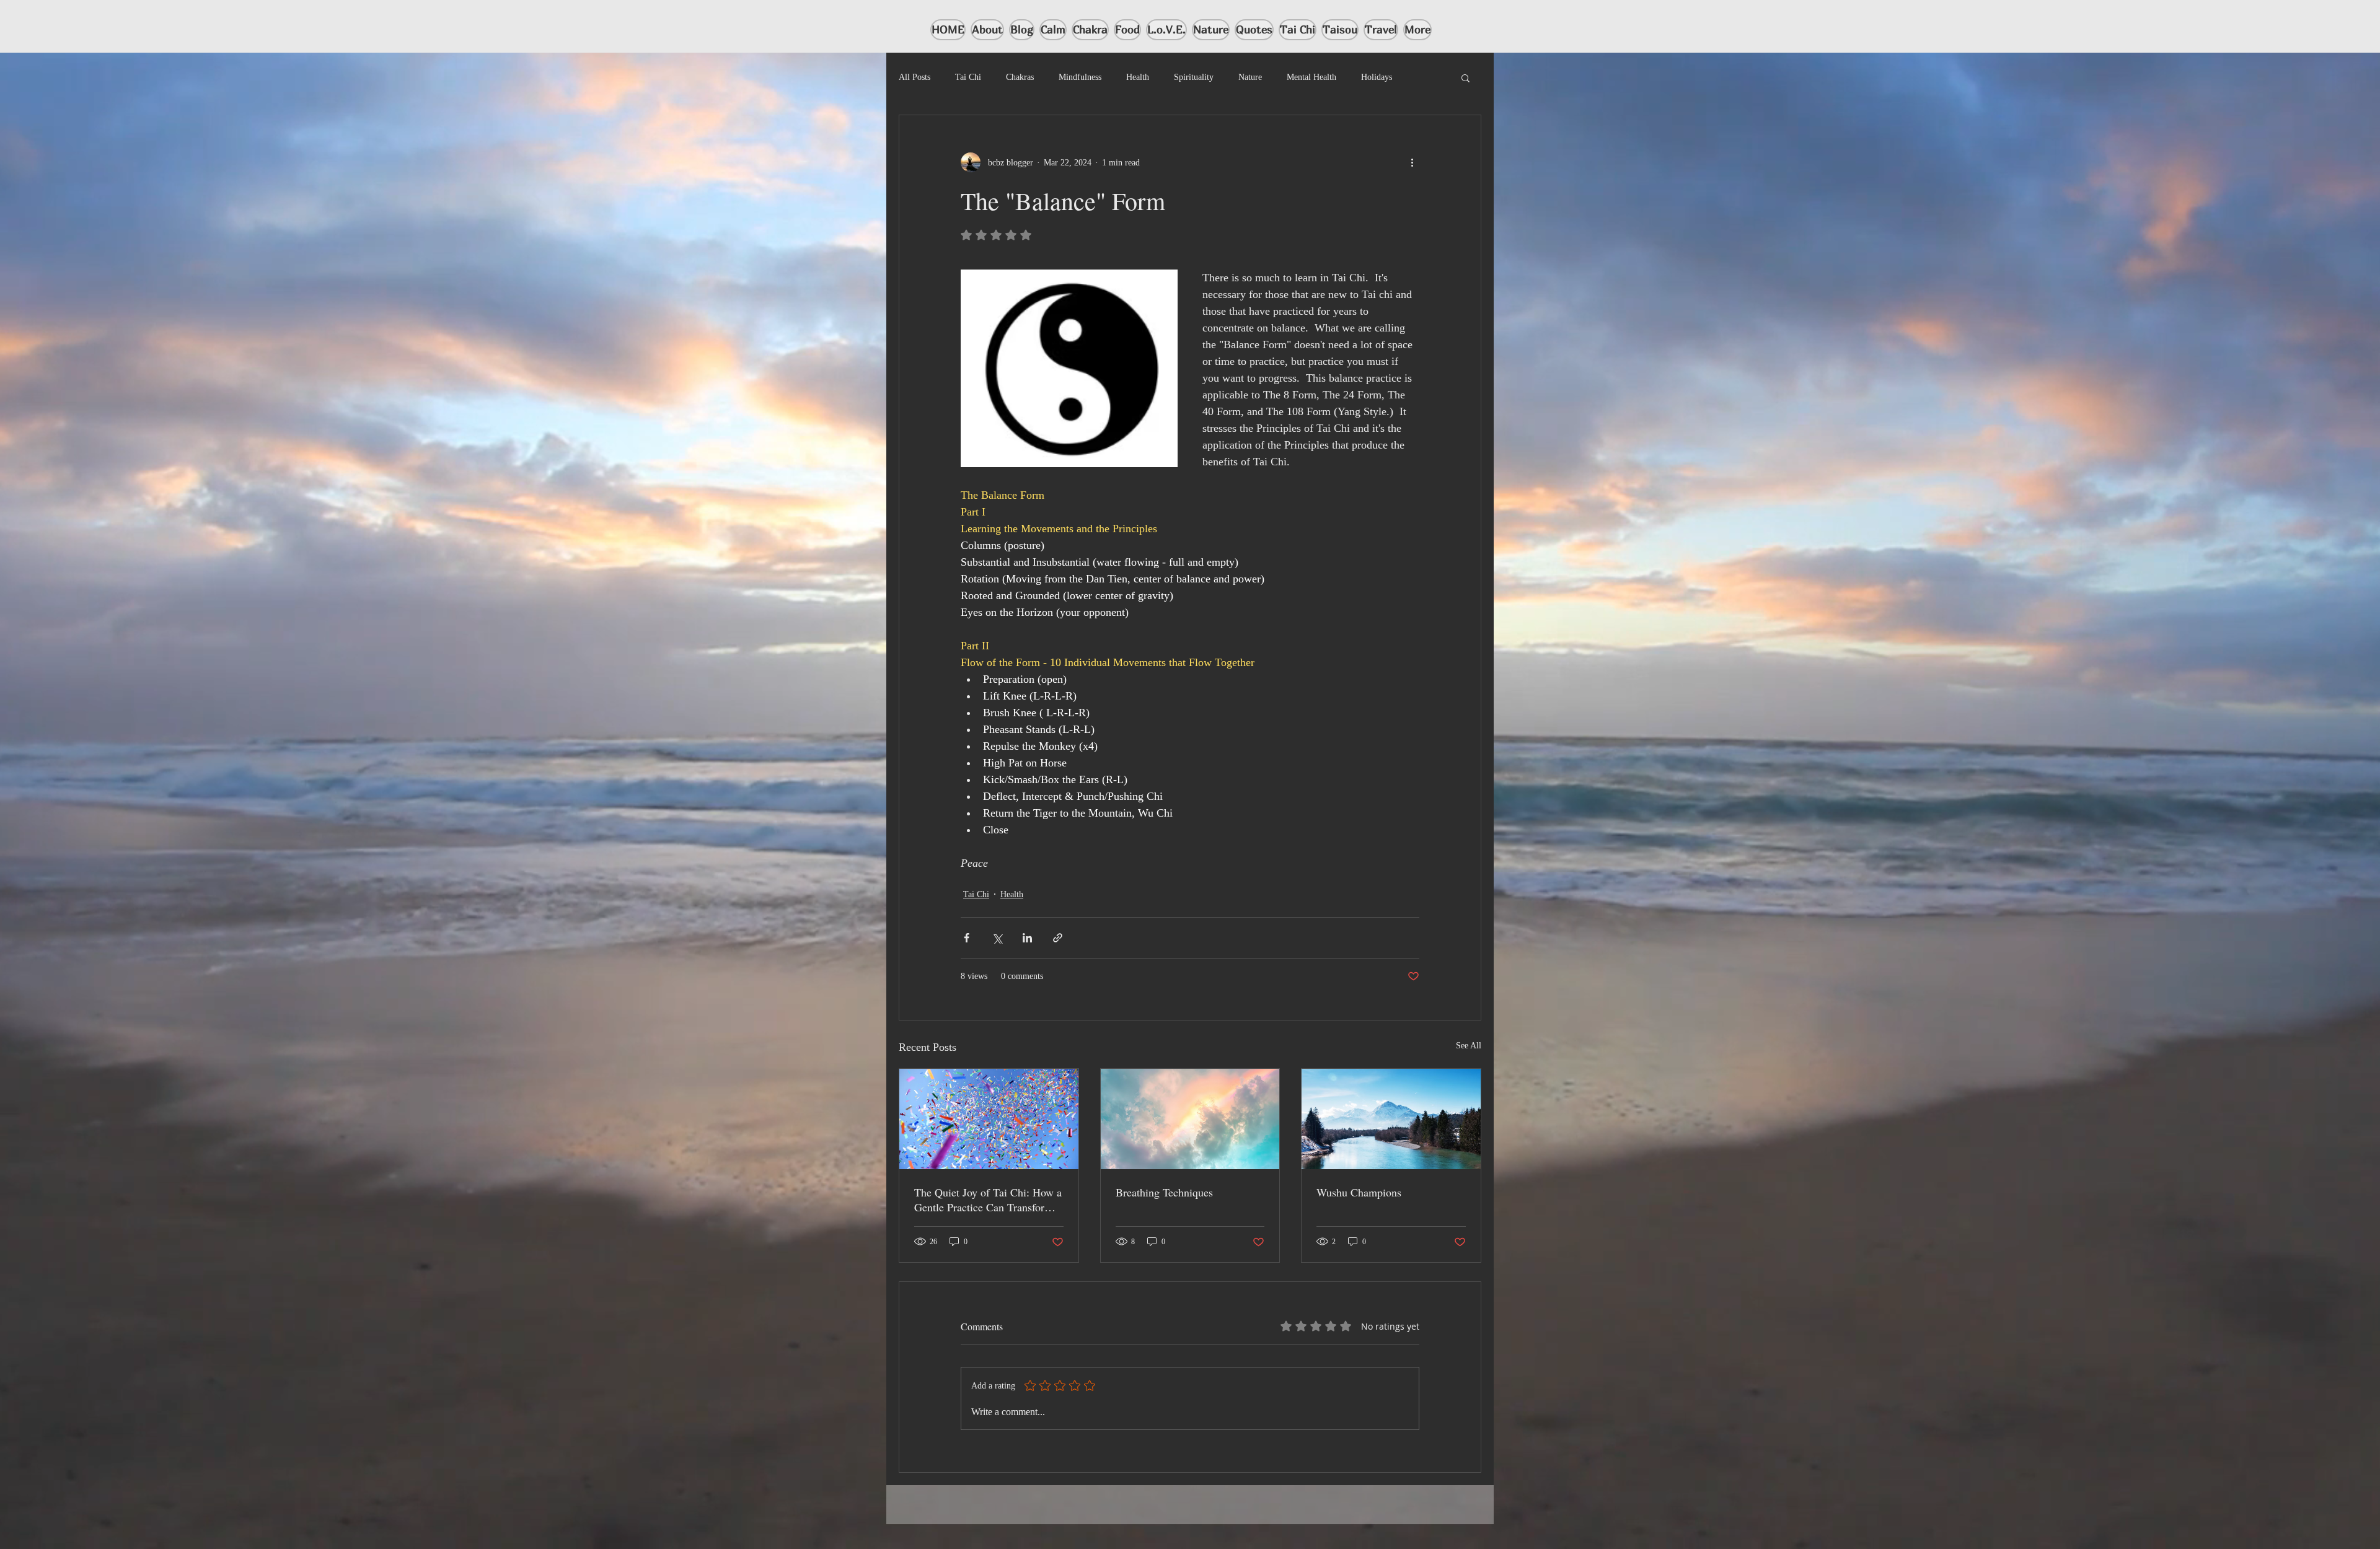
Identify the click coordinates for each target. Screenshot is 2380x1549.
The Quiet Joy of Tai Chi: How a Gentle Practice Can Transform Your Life (988, 1200)
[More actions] (1412, 162)
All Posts (915, 77)
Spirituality (1194, 77)
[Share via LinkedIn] (1027, 938)
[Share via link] (1058, 938)
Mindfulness (1080, 77)
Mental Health (1311, 77)
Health (1138, 77)
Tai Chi (968, 77)
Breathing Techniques (1164, 1192)
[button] (1465, 77)
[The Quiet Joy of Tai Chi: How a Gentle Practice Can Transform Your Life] (989, 1119)
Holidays (1377, 77)
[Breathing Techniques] (1190, 1119)
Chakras (1020, 77)
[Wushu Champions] (1391, 1119)
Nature (1250, 77)
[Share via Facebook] (967, 938)
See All (1469, 1046)
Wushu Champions (1359, 1192)
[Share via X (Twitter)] (997, 938)
